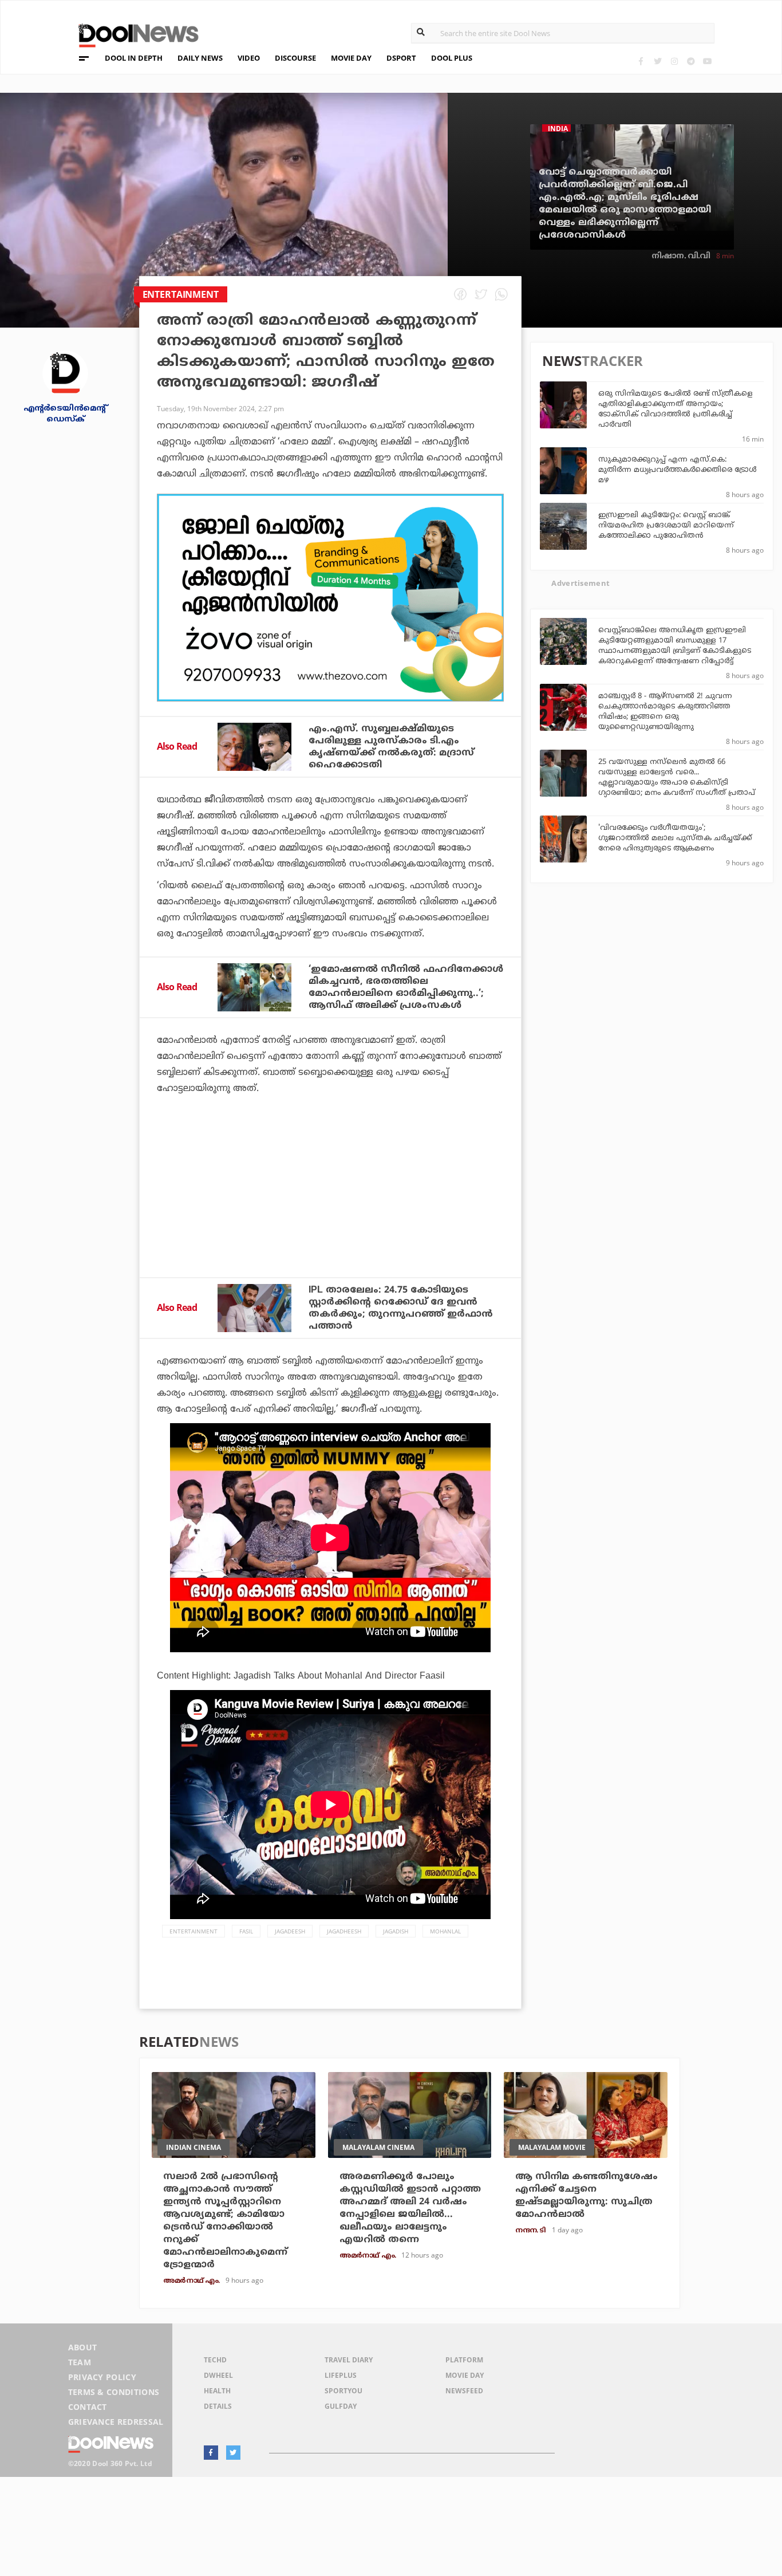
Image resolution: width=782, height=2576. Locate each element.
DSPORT (401, 58)
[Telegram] (691, 61)
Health (217, 2391)
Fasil (246, 1931)
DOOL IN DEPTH (134, 58)
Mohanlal (445, 1931)
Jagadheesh (344, 1931)
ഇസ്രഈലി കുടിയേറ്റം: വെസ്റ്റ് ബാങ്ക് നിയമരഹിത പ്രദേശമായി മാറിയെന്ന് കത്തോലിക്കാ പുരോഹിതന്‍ (666, 526)
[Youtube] (707, 61)
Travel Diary (349, 2360)
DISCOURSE (295, 58)
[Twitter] (657, 61)
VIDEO (249, 58)
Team (80, 2362)
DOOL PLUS (452, 58)
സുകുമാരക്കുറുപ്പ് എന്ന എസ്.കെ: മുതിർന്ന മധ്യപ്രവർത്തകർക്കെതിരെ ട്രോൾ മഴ (678, 470)
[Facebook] (641, 61)
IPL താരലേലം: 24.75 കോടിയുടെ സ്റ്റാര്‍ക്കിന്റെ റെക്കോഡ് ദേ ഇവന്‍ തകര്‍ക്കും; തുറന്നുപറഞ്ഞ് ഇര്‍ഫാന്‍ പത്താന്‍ (401, 1308)
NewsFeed (464, 2391)
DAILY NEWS (200, 58)
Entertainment (193, 1931)
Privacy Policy (102, 2377)
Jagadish (396, 1931)
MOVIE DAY (351, 58)
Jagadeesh (290, 1931)
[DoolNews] (133, 34)
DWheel (218, 2375)
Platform (464, 2360)
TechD (215, 2360)
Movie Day (465, 2375)
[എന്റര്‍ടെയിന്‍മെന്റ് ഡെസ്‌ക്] (65, 372)
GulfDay (341, 2406)
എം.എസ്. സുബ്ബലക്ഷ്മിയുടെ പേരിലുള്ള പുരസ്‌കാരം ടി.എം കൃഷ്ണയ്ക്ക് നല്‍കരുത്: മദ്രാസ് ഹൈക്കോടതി (391, 747)
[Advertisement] (330, 598)
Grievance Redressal (116, 2422)
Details (218, 2406)
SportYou (343, 2391)
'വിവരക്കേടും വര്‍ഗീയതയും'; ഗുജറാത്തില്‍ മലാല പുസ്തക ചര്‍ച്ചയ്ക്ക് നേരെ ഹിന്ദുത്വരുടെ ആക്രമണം (675, 838)
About (83, 2347)
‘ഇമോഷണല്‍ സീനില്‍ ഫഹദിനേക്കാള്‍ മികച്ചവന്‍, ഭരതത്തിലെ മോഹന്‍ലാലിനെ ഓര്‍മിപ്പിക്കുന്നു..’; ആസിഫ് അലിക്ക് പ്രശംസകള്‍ (406, 988)
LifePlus (341, 2375)
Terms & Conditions (114, 2392)
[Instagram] (674, 61)
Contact (88, 2407)
